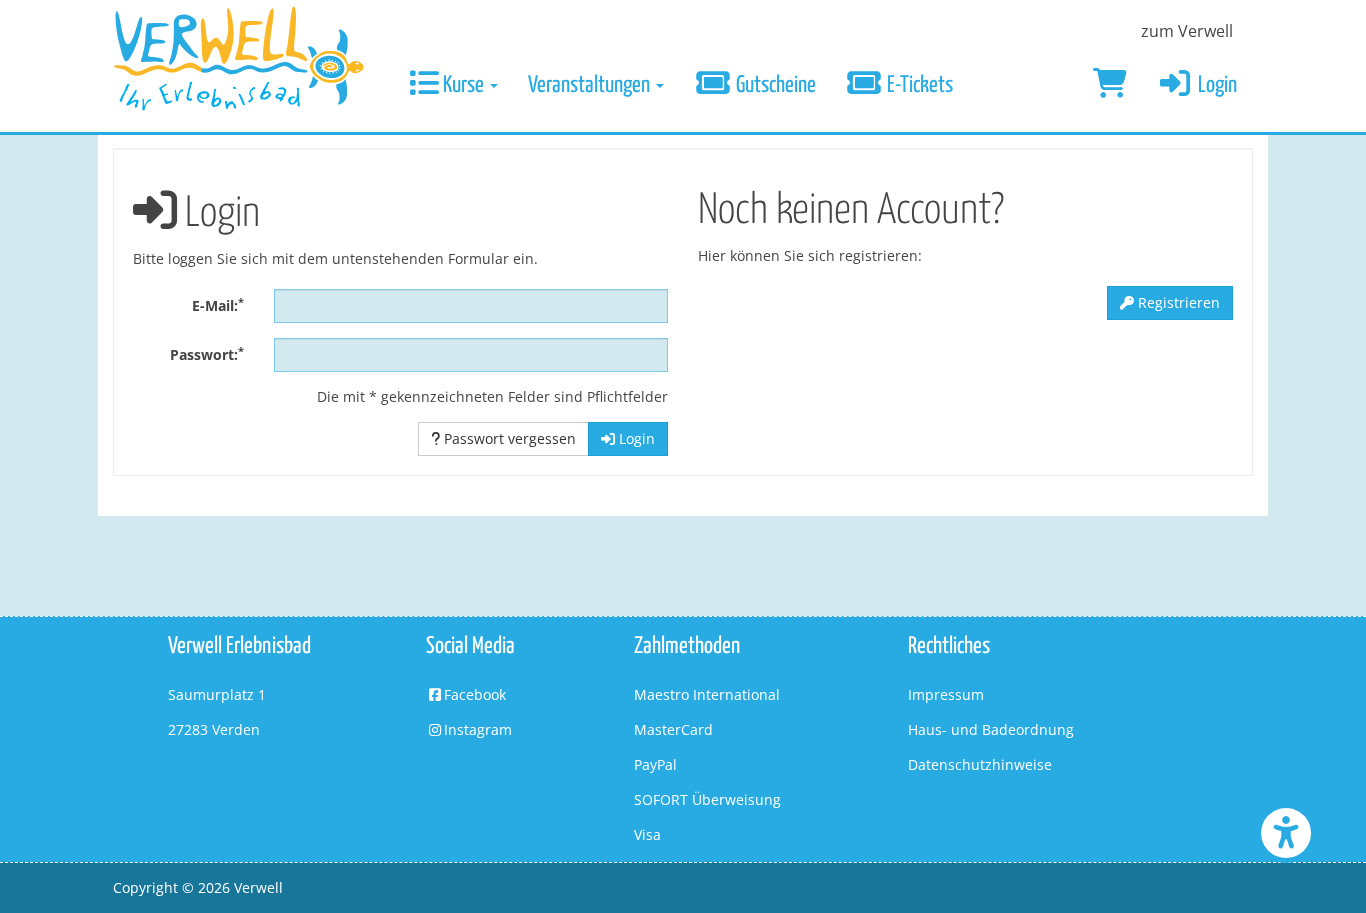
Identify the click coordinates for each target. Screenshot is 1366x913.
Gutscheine (774, 85)
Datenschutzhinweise (980, 764)
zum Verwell (1187, 31)
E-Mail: (218, 305)
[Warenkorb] (1110, 86)
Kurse (463, 85)
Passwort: (207, 354)
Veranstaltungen (591, 85)
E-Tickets (918, 85)
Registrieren (1177, 302)
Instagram (478, 729)
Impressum (946, 694)
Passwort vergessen (508, 438)
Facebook (475, 694)
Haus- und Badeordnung (991, 729)
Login (1215, 85)
